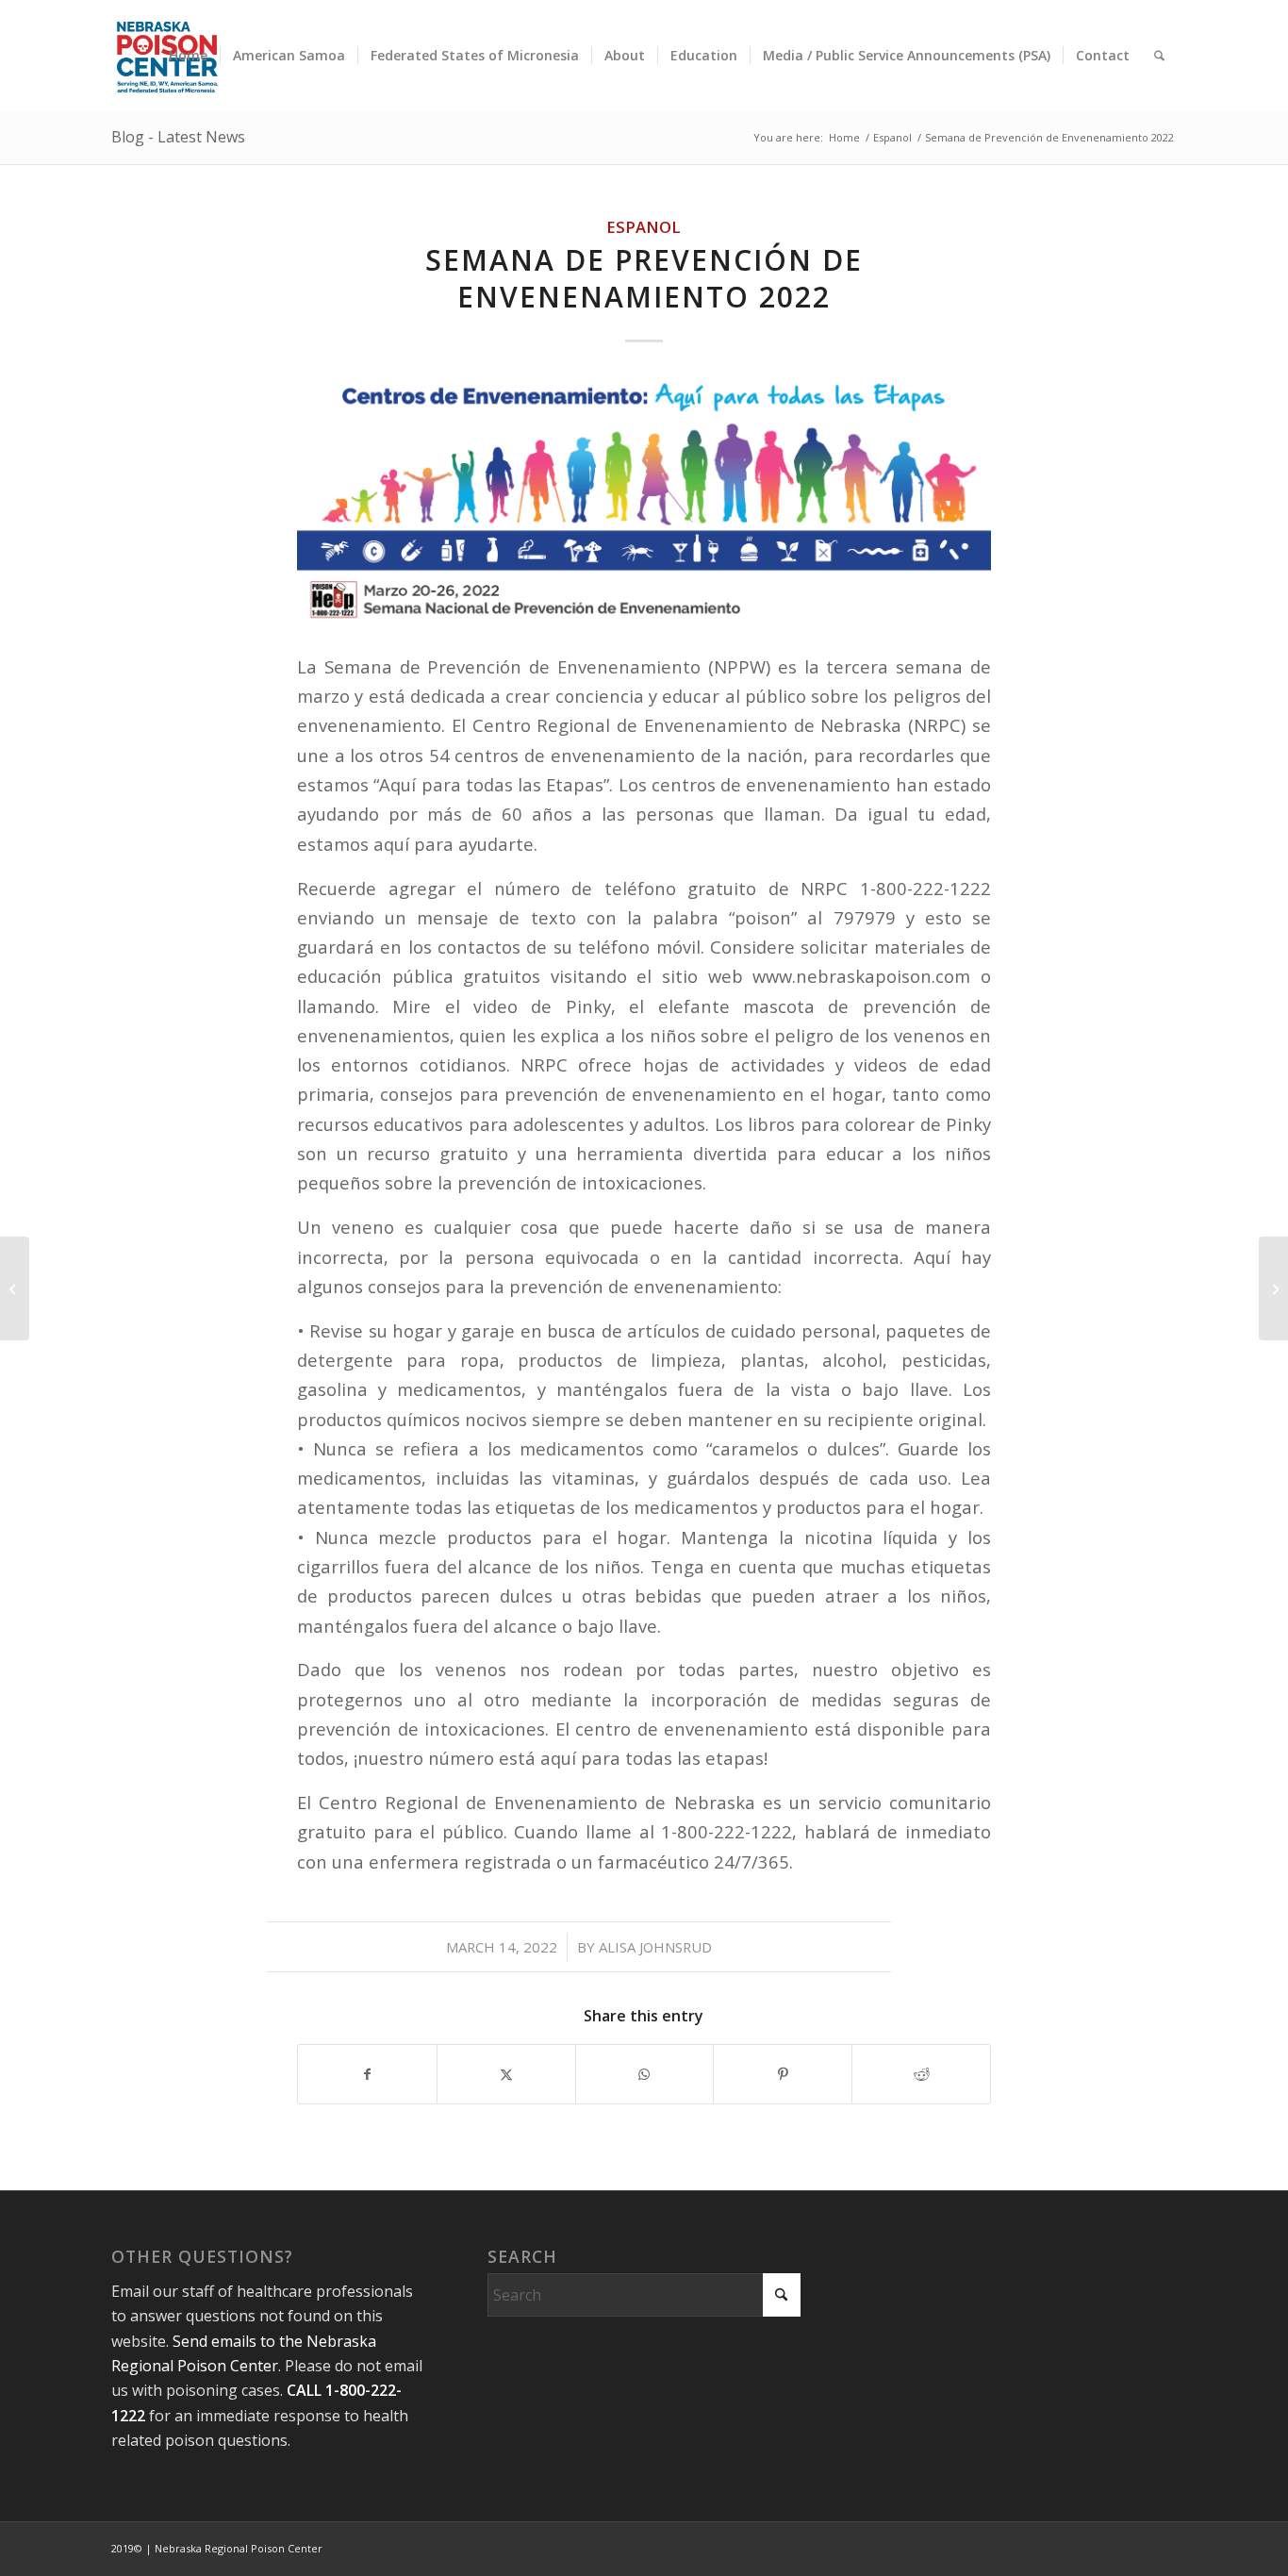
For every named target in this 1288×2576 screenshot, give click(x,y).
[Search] (1159, 56)
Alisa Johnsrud (655, 1947)
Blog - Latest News (178, 137)
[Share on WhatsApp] (645, 2074)
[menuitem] (188, 56)
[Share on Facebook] (367, 2074)
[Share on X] (506, 2074)
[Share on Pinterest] (783, 2074)
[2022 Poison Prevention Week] (15, 1288)
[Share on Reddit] (921, 2074)
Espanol (644, 227)
